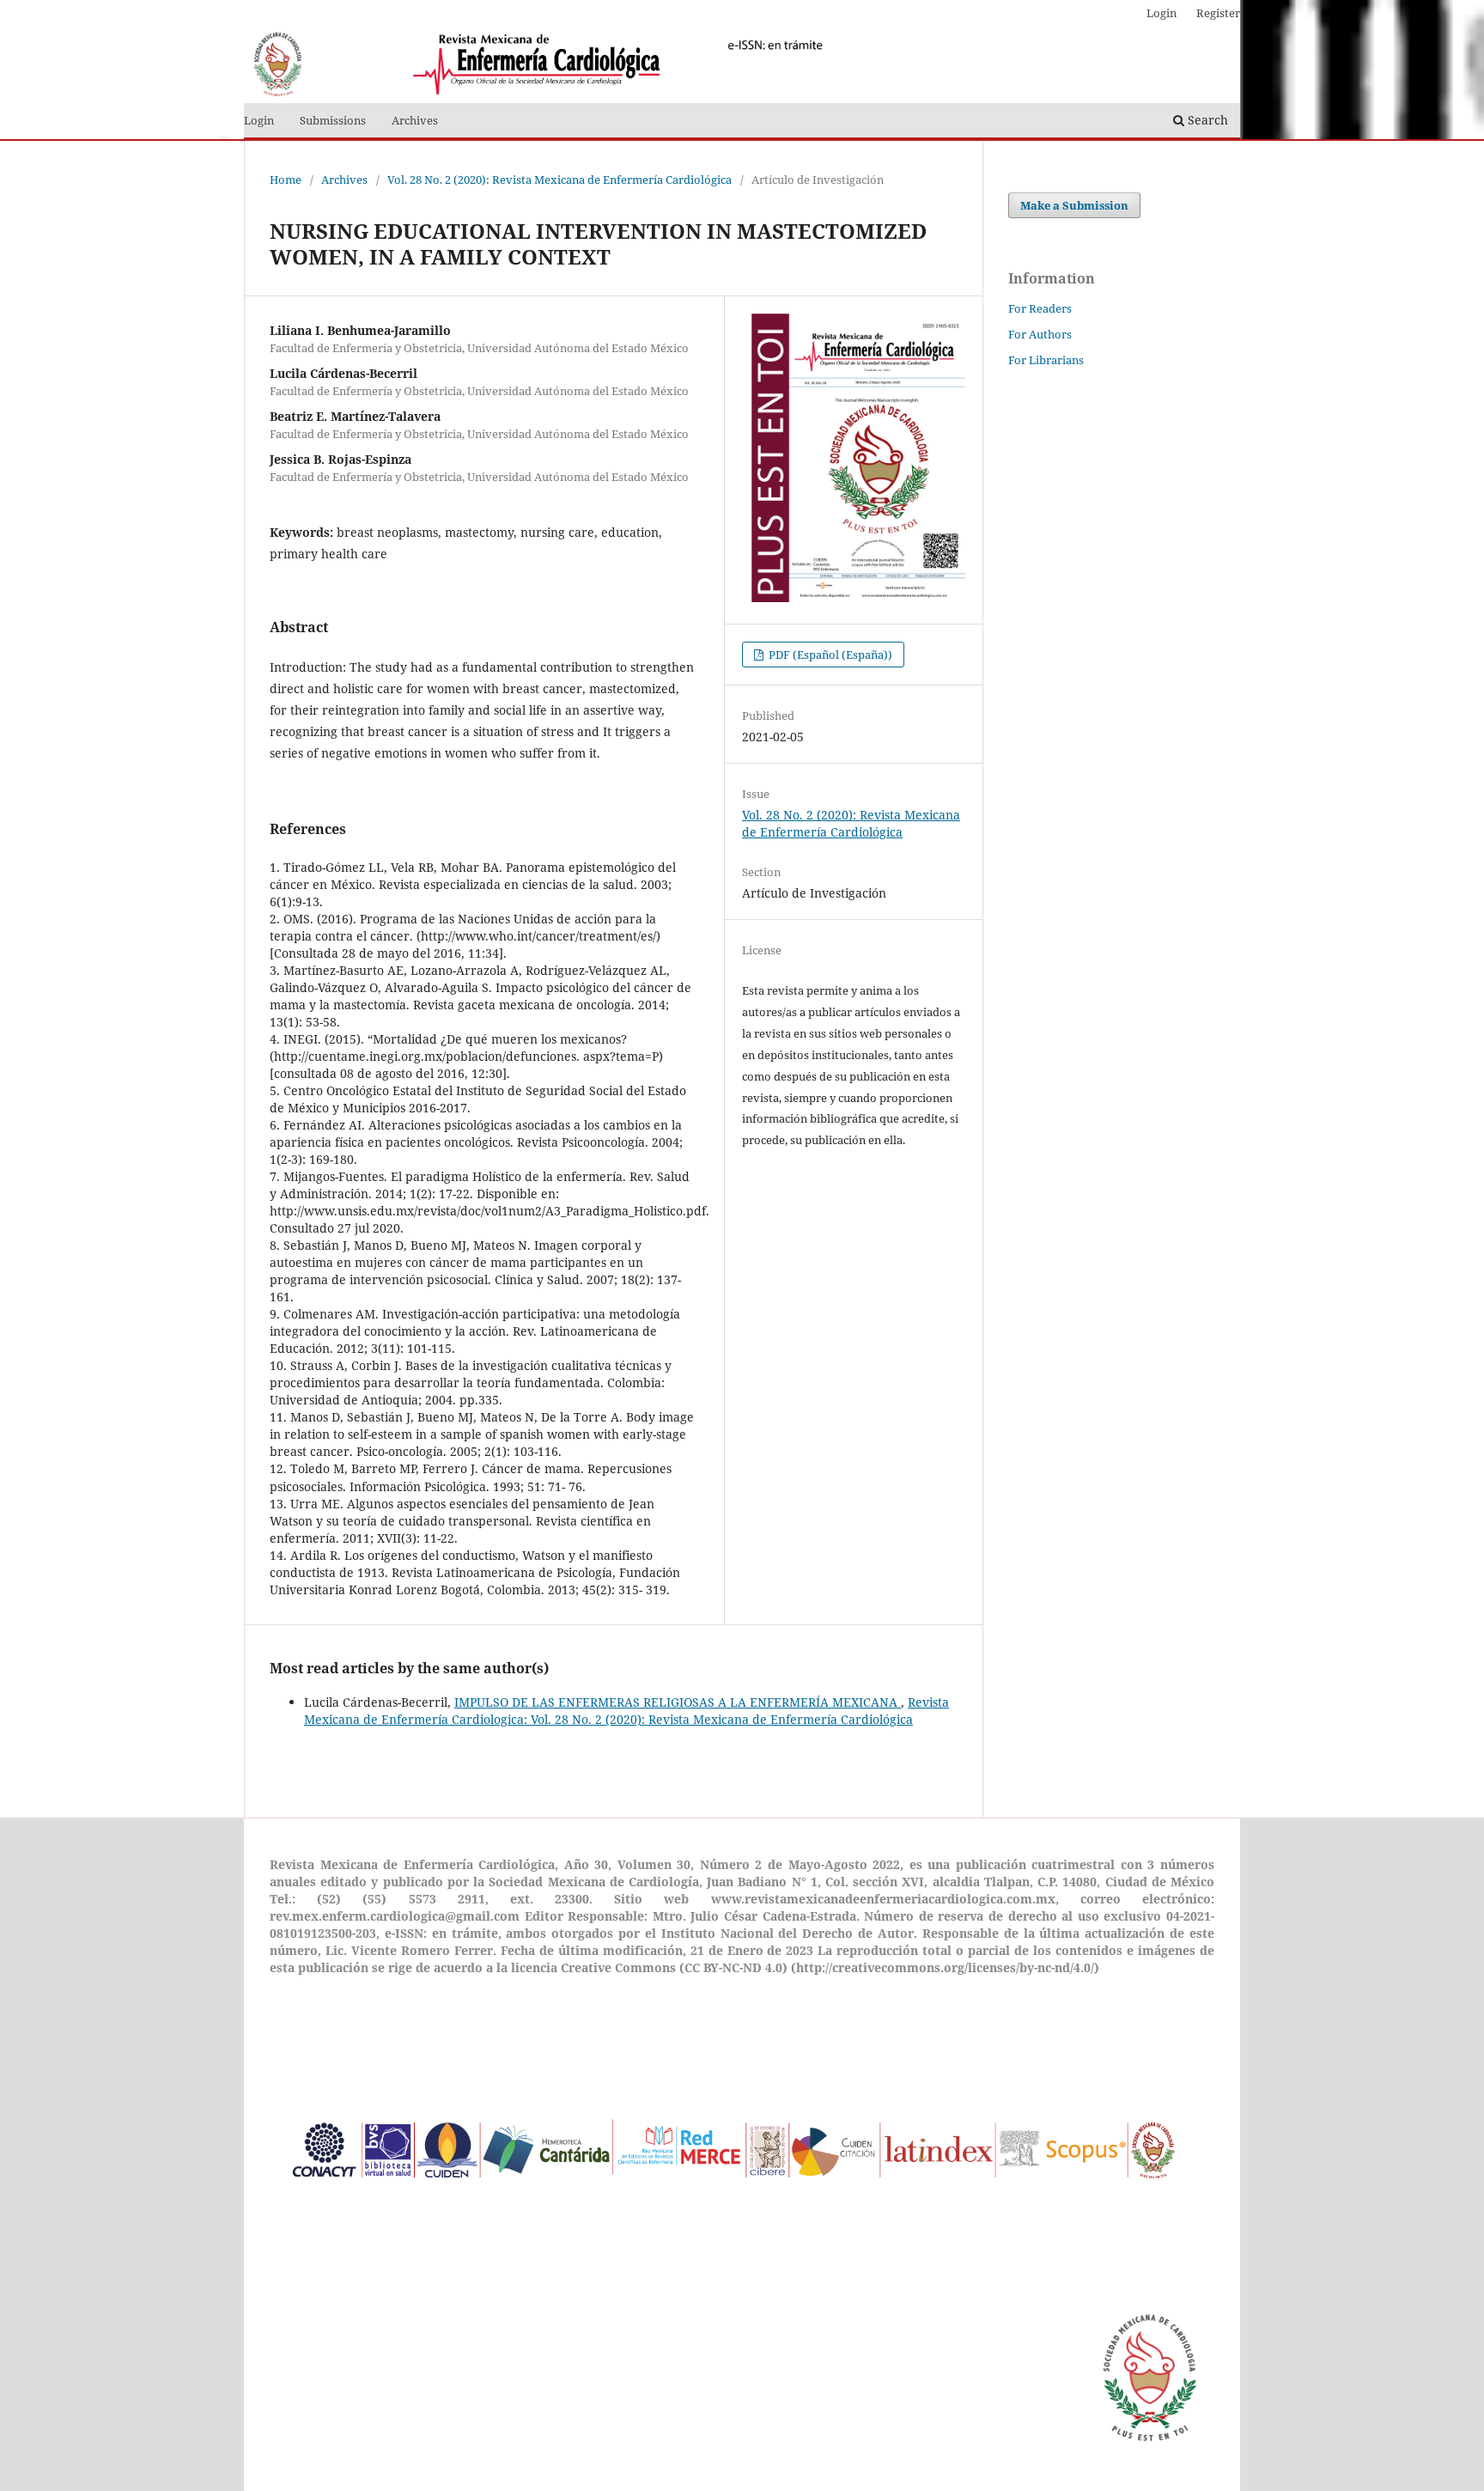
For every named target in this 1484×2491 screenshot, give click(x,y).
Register (1218, 13)
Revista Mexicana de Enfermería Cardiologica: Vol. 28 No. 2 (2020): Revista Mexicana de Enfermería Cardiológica (626, 1711)
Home (286, 180)
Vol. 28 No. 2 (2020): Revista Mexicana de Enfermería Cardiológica (560, 180)
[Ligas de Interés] (736, 2223)
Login (259, 120)
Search (1206, 120)
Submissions (333, 120)
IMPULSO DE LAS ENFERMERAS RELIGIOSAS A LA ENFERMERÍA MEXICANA (678, 1702)
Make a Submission (1074, 205)
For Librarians (1046, 360)
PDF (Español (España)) (829, 655)
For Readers (1040, 308)
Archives (415, 120)
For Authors (1040, 334)
